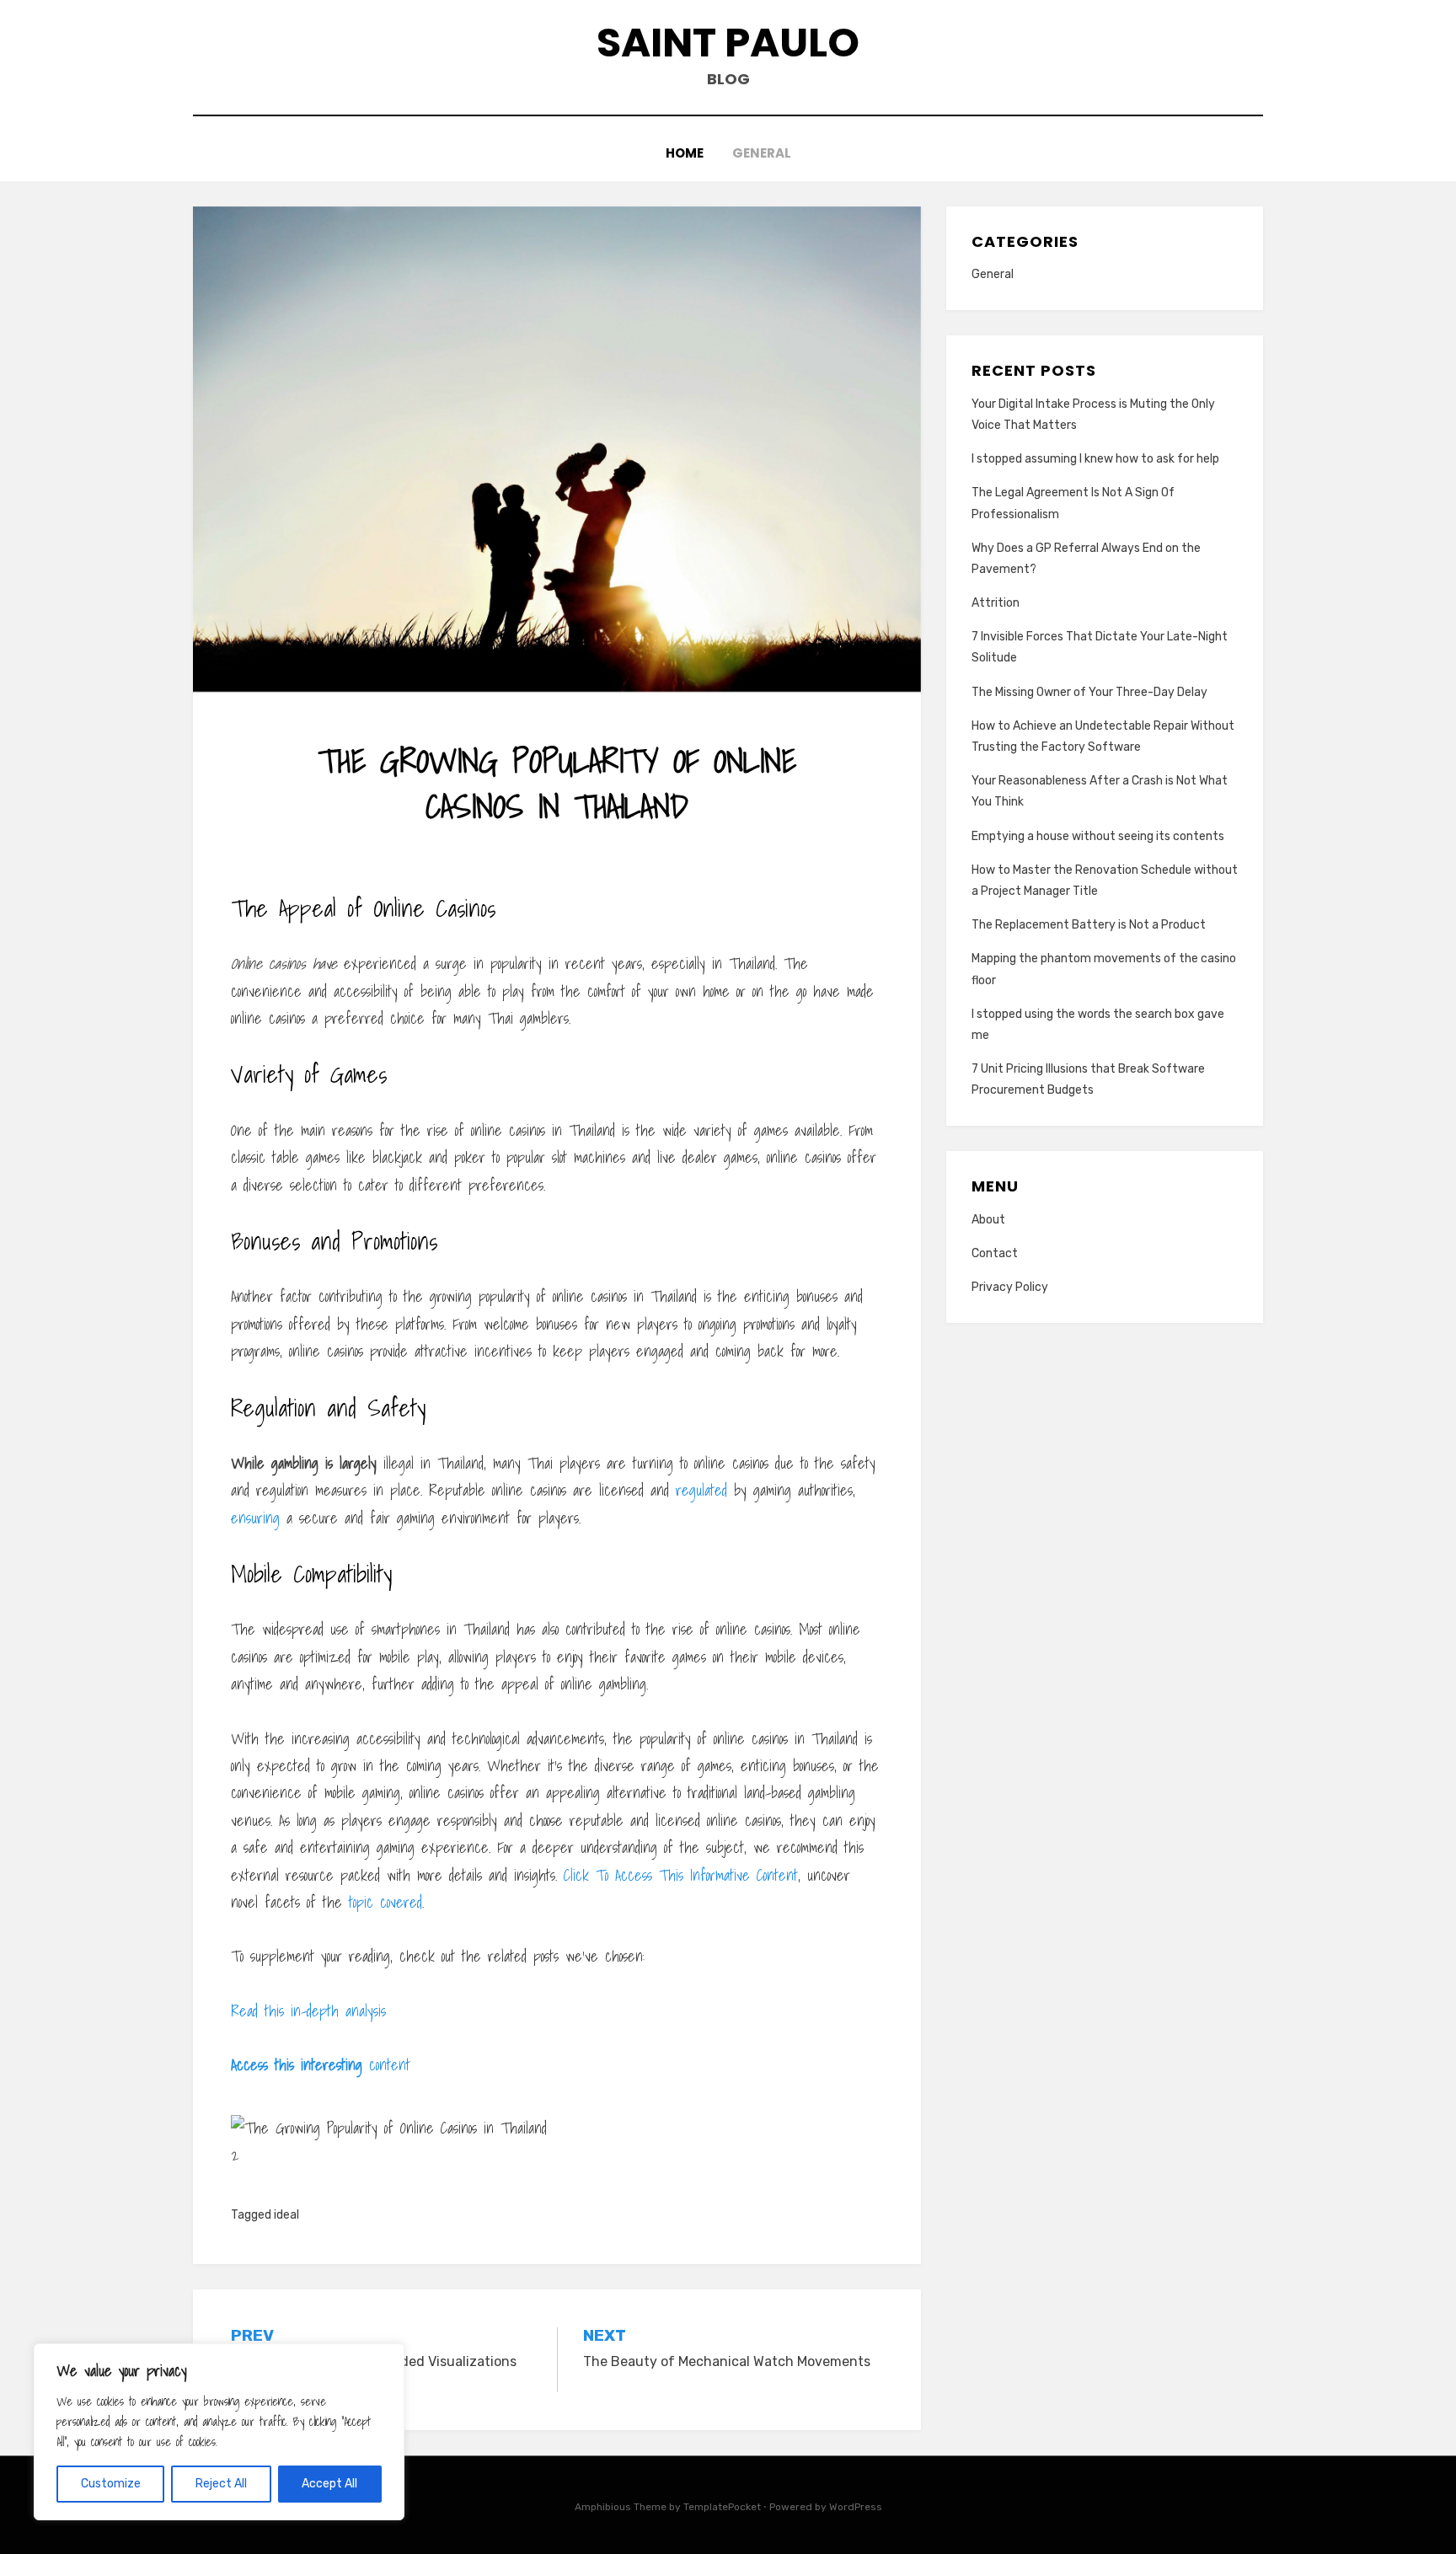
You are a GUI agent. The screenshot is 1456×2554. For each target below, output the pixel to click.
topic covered (385, 1902)
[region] (219, 2432)
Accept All (329, 2484)
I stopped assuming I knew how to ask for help (1095, 459)
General (762, 153)
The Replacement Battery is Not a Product (1089, 925)
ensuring (255, 1518)
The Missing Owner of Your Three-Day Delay (1089, 692)
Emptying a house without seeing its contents (1098, 836)
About (988, 1220)
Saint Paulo (728, 43)
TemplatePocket (722, 2507)
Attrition (996, 603)
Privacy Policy (1010, 1287)
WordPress (856, 2507)
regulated (701, 1490)
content (321, 2065)
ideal (286, 2215)
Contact (995, 1253)
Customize (111, 2484)
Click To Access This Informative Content (681, 1875)
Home (685, 153)
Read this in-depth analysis (308, 2011)
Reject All (221, 2484)
